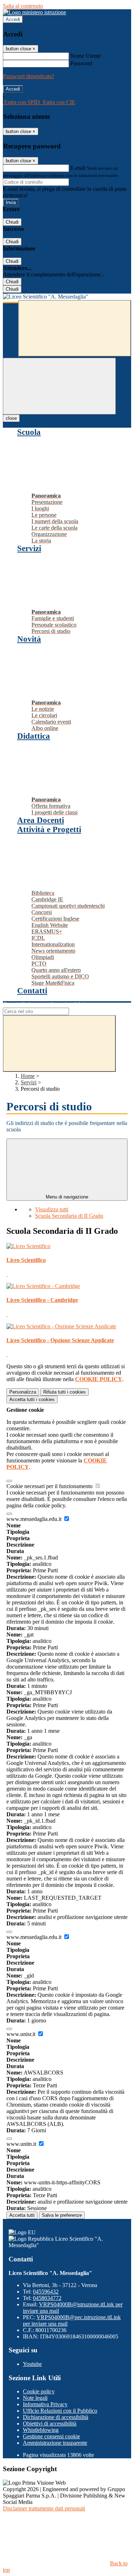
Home (28, 1076)
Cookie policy (39, 2391)
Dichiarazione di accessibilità (56, 2417)
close (11, 418)
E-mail (78, 168)
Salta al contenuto (23, 6)
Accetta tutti (32, 1399)
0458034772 (47, 2298)
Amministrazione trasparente (55, 2443)
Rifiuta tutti (64, 1392)
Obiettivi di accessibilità (50, 2424)
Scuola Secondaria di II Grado (69, 1216)
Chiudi (12, 222)
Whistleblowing (41, 2430)
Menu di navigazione (67, 1197)
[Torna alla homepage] (67, 297)
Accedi (13, 19)
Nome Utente (86, 56)
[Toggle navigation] (59, 386)
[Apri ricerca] (75, 328)
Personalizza (23, 1392)
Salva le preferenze (62, 2215)
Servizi (29, 1082)
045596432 (46, 2292)
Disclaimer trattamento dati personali (44, 2508)
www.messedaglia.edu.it (35, 1519)
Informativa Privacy (45, 2404)
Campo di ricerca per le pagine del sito (46, 1004)
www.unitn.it (22, 2144)
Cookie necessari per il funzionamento (50, 1486)
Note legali (35, 2398)
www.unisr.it (22, 2034)
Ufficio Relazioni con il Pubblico (60, 2411)
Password (81, 63)
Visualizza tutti (52, 1209)
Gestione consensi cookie (51, 2436)
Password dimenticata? (29, 76)
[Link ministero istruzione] (34, 12)
